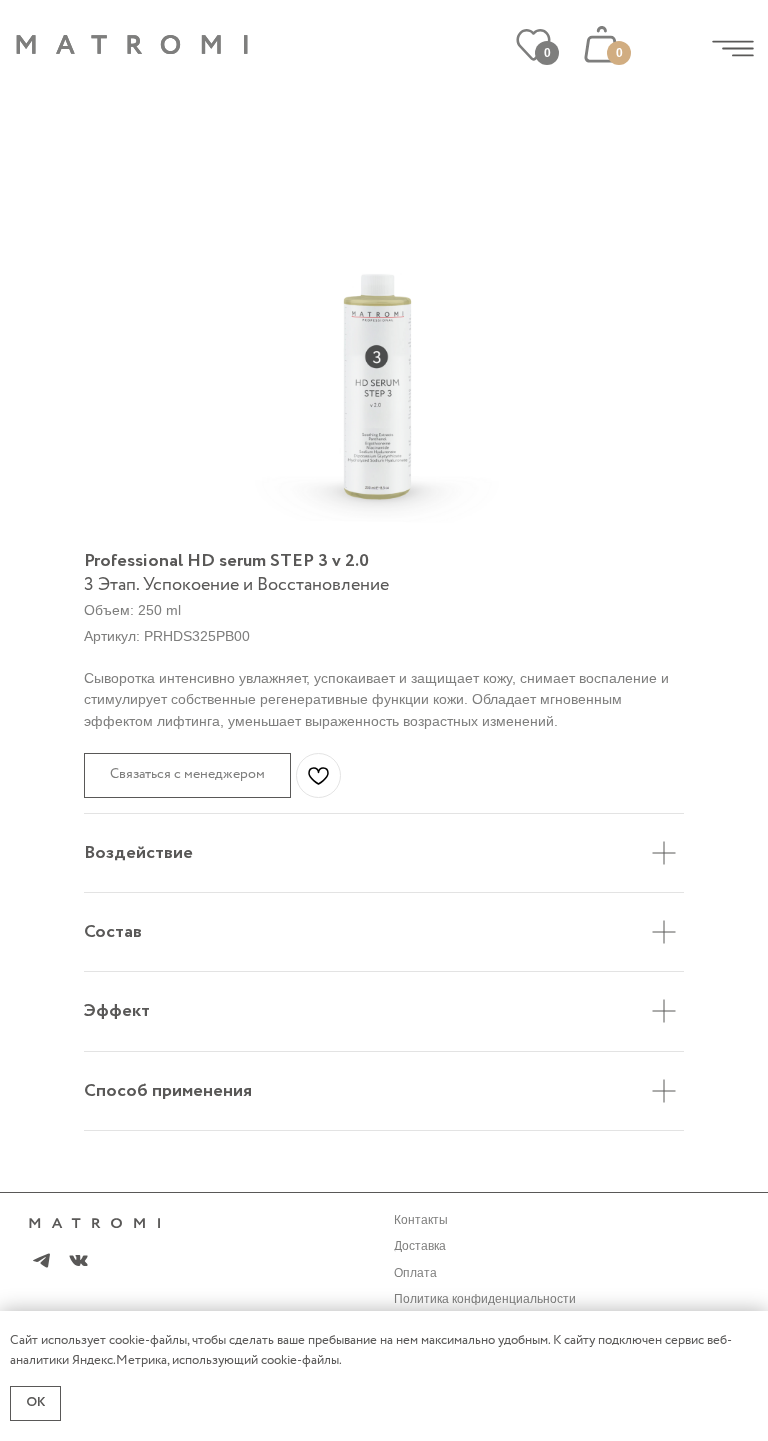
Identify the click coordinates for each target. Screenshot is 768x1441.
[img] (733, 48)
